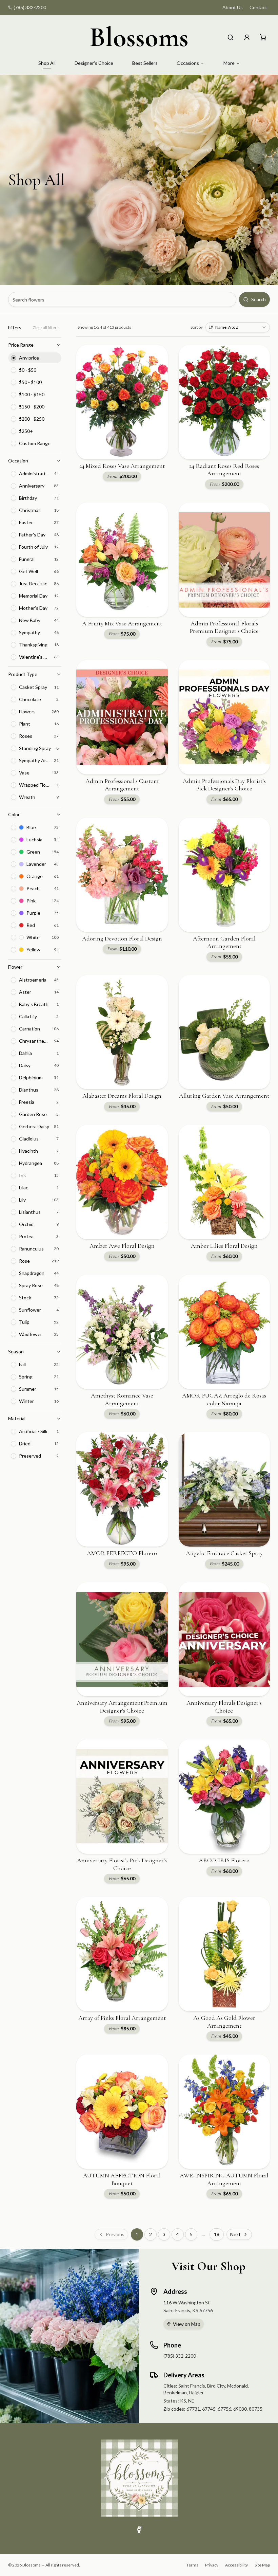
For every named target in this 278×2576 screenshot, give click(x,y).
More (229, 63)
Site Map (262, 2565)
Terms (192, 2565)
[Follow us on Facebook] (139, 2529)
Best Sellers (145, 63)
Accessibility (236, 2565)
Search (259, 299)
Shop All (47, 63)
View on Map (187, 2324)
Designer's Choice (94, 63)
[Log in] (247, 37)
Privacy (212, 2565)
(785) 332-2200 (30, 7)
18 (217, 2234)
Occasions (188, 63)
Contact (258, 7)
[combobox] (238, 327)
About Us (233, 7)
